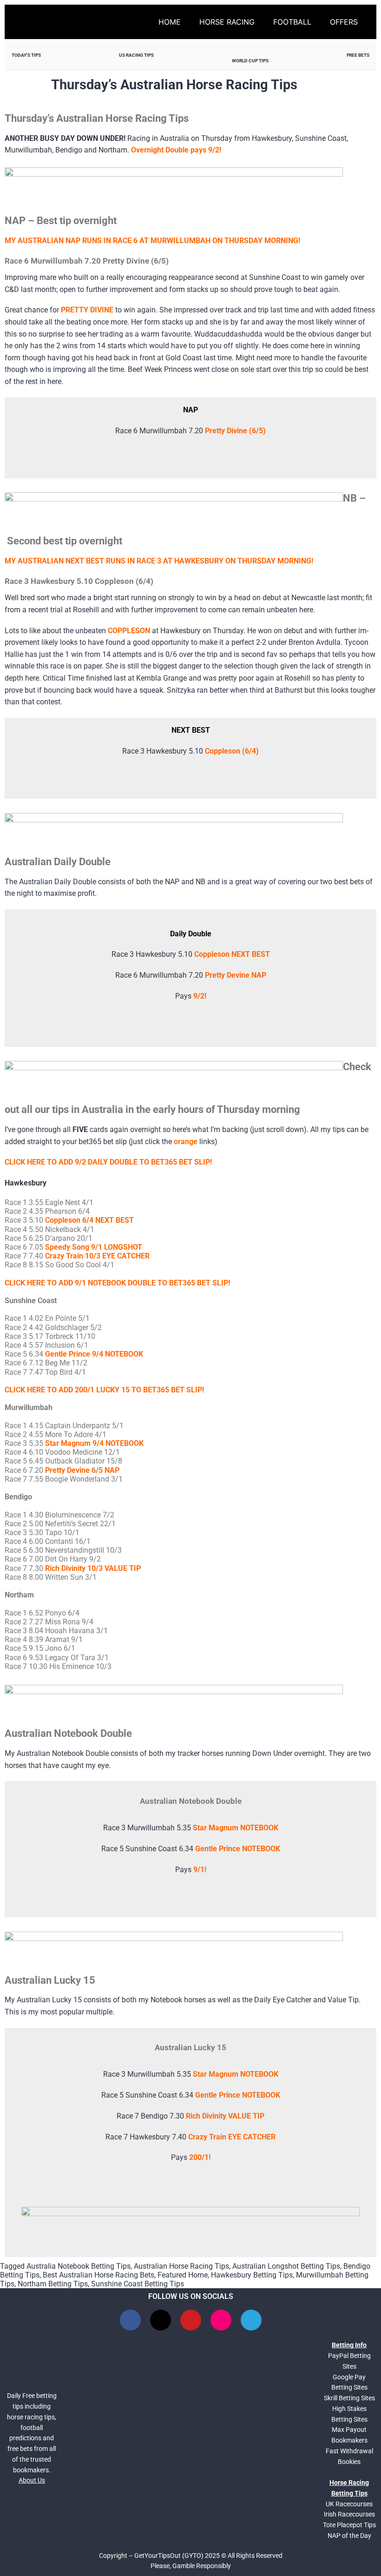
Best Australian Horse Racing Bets (99, 2275)
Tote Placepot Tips (349, 2525)
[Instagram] (221, 2320)
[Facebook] (130, 2320)
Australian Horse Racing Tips (181, 2266)
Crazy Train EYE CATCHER (232, 2137)
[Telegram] (251, 2320)
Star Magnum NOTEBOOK (236, 1828)
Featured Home (183, 2275)
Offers (344, 22)
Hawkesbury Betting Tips (252, 2275)
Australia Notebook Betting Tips (79, 2266)
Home (170, 22)
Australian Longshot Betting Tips (286, 2266)
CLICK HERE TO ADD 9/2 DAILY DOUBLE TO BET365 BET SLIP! (108, 1162)
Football (292, 22)
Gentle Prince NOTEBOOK (238, 1849)
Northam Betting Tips (53, 2284)
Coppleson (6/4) (232, 751)
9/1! (200, 1870)
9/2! (200, 996)
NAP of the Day (349, 2536)
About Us (32, 2480)
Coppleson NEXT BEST (232, 954)
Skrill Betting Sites (349, 2398)
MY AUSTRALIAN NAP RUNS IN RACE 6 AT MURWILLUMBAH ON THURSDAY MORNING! (152, 241)
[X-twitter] (161, 2320)
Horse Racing (227, 22)
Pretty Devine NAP (236, 975)
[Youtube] (191, 2320)
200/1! (200, 2157)
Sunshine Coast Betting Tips (138, 2284)
